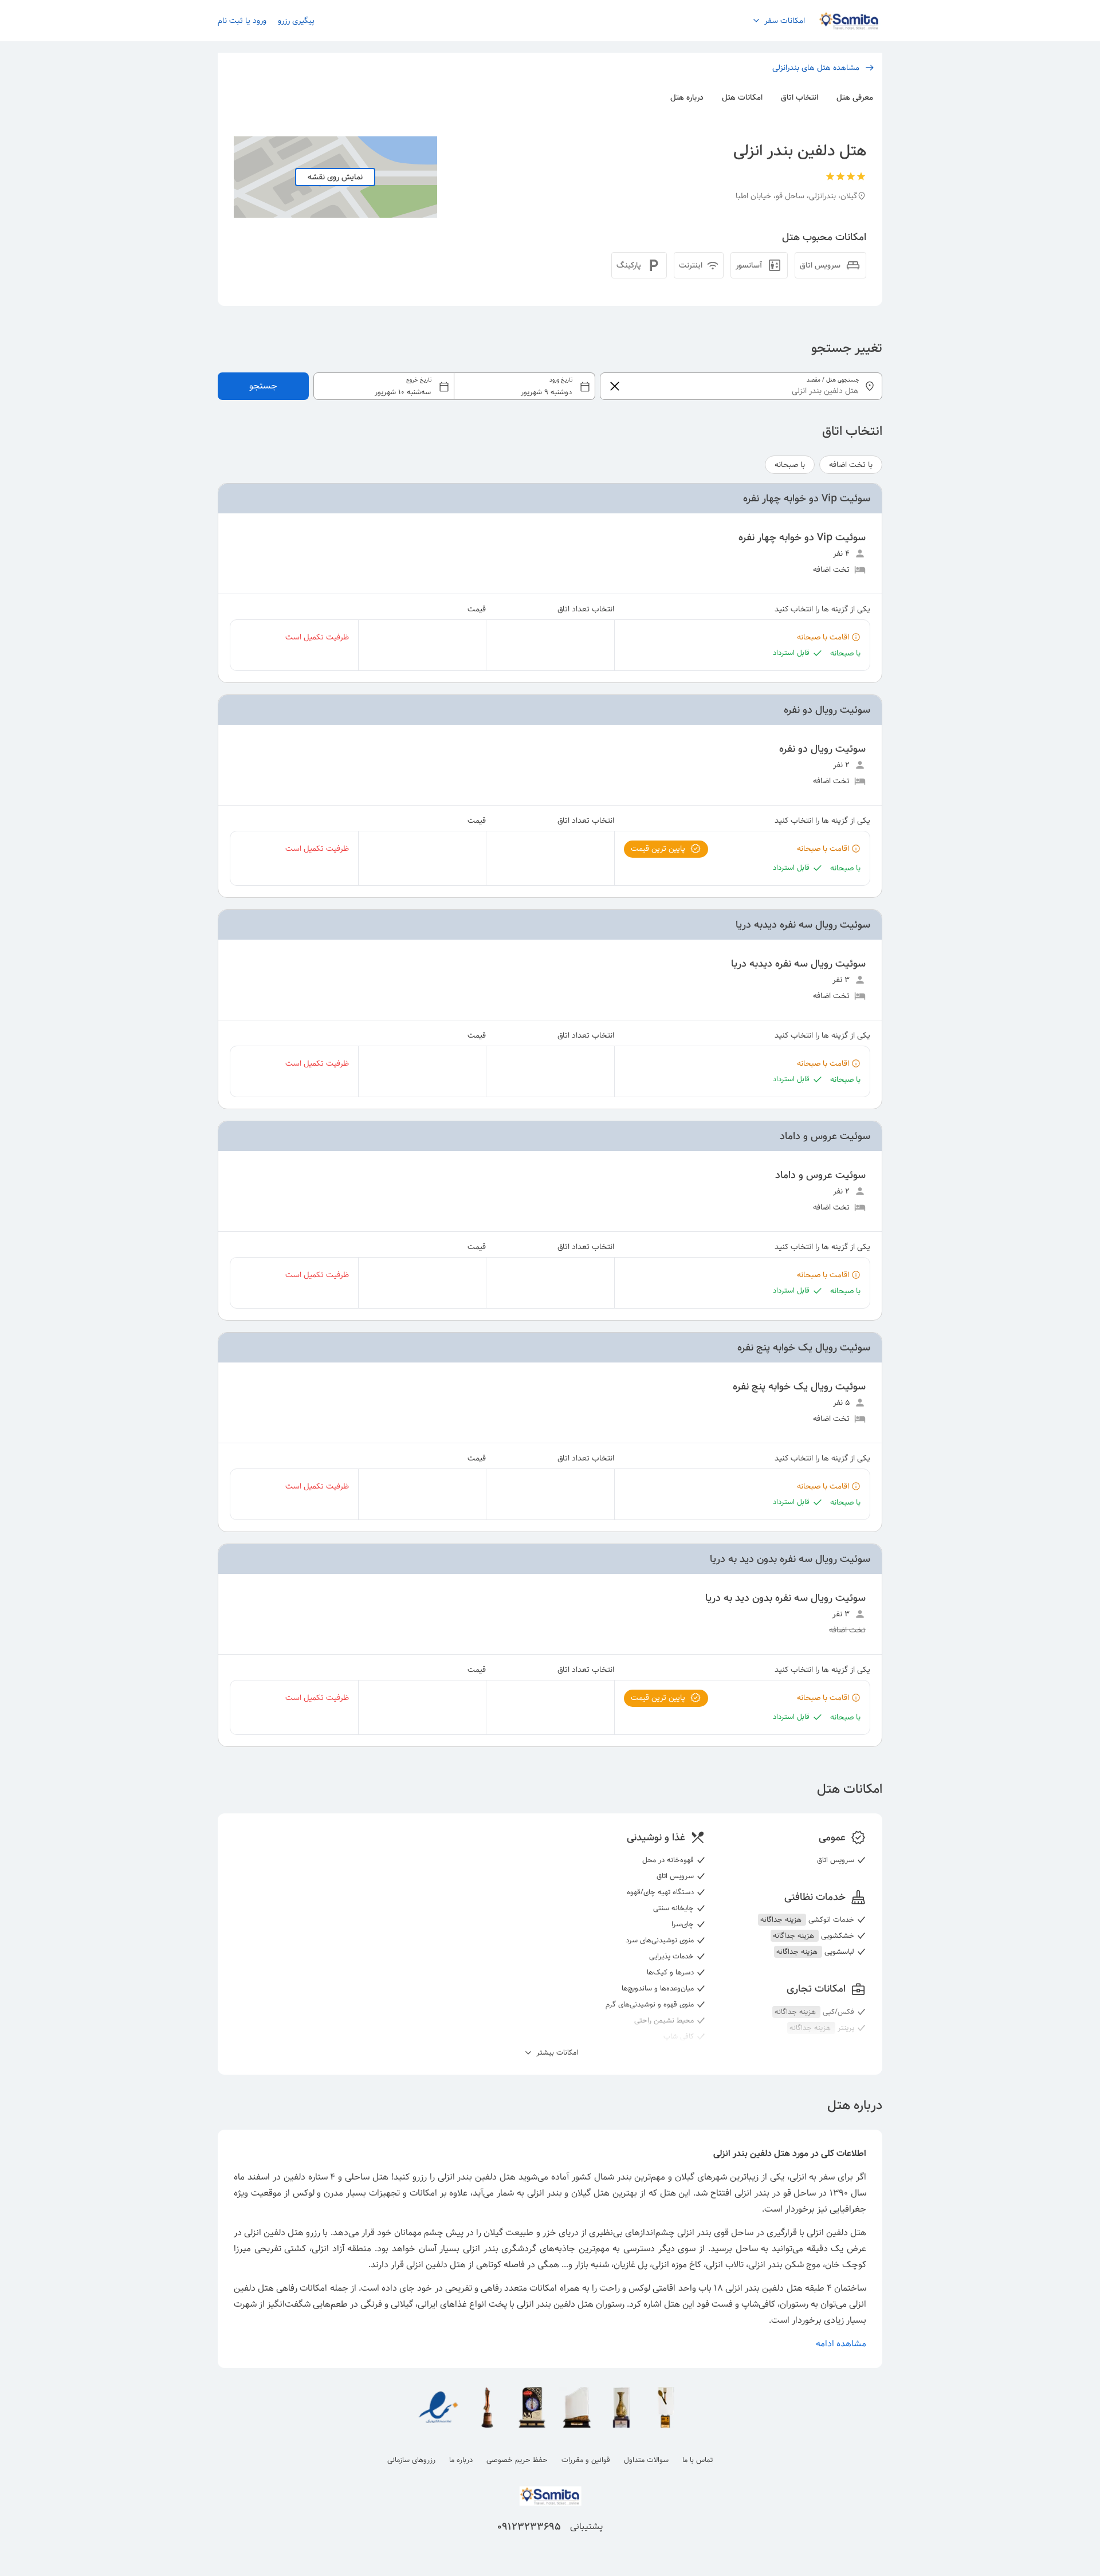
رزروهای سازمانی (411, 2460)
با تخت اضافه (851, 465)
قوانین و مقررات (586, 2460)
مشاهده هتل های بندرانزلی (816, 68)
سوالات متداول (646, 2460)
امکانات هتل (742, 97)
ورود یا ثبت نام (242, 21)
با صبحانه (790, 465)
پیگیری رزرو (296, 21)
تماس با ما (698, 2460)
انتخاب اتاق (800, 97)
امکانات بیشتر (556, 2053)
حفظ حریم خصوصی (517, 2460)
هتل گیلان (590, 2193)
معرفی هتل (855, 97)
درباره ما (461, 2460)
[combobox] (455, 386)
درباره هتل (687, 97)
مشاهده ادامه (841, 2344)
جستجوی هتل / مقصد (833, 380)
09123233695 (529, 2527)
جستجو (263, 386)
